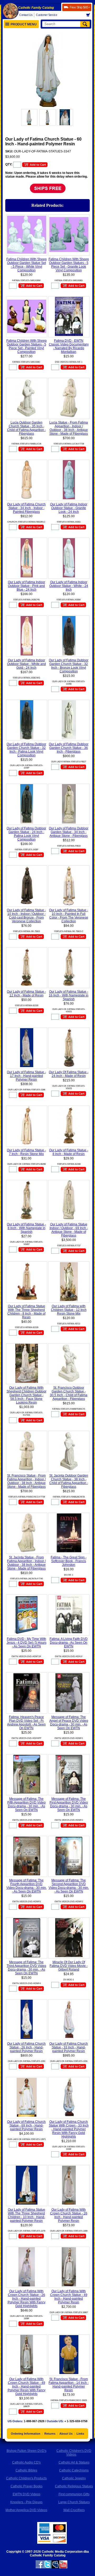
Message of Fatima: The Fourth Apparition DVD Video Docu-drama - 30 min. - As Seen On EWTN (27, 1886)
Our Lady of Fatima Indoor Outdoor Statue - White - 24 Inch (69, 586)
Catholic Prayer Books (27, 2486)
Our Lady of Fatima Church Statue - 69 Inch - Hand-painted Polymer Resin (26, 2125)
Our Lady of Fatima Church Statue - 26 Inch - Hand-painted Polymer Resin (26, 2047)
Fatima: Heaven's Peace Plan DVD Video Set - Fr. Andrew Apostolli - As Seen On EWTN (26, 1723)
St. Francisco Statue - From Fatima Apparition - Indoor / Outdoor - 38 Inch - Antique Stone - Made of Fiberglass (26, 1481)
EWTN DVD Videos (27, 2494)
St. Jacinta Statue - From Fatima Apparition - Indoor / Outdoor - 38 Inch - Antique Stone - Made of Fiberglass (26, 1563)
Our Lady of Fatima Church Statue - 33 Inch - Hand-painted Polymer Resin (69, 2047)
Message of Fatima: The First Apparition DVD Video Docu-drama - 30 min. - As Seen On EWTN (69, 1804)
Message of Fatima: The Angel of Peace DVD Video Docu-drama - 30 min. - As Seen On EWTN (69, 1723)
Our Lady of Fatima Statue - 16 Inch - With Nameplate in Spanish (69, 995)
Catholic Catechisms (74, 2470)
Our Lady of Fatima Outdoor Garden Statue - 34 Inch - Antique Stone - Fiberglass (69, 832)
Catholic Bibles (26, 2470)
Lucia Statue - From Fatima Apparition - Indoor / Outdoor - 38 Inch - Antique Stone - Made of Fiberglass (69, 428)
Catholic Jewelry (74, 2478)
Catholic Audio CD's (26, 2462)
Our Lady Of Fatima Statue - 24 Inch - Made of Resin (69, 1074)
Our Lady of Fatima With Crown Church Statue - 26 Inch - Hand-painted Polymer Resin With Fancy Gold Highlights (27, 2299)
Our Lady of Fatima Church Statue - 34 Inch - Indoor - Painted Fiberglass (26, 508)
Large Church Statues (74, 2502)
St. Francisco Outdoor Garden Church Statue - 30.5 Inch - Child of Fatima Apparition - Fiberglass (69, 1393)
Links (80, 2434)
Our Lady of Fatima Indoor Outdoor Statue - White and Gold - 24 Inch (27, 664)
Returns (50, 2434)
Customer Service (46, 15)
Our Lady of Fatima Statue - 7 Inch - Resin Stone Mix (26, 1152)
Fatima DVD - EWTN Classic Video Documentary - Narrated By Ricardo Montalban (69, 346)
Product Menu (24, 24)
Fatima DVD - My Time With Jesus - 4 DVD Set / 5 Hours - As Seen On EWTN (27, 1643)
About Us (66, 2434)
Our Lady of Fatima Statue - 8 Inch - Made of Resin (69, 1152)
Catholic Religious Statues (74, 2486)
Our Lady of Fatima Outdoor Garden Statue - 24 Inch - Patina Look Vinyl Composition (26, 834)
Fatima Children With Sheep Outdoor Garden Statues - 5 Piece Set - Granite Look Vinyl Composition (69, 265)
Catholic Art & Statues (74, 2462)
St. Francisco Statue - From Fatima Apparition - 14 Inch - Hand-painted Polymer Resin (69, 2385)
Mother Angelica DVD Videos (26, 2510)
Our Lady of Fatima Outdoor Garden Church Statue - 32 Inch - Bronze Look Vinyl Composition (69, 666)
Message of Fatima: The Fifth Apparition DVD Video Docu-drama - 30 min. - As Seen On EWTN (27, 1804)
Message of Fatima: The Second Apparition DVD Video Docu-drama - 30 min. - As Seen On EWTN (69, 1886)
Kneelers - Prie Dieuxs (26, 2502)
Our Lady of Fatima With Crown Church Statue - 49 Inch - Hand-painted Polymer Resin (69, 2297)
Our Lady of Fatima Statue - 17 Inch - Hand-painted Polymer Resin (26, 1076)
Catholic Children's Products (26, 2478)
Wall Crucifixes (74, 2510)
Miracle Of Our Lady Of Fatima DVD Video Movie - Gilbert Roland (69, 1966)
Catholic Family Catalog (36, 8)
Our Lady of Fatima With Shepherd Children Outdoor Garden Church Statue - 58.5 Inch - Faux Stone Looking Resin (27, 1395)
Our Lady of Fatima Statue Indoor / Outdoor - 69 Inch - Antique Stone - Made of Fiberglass (69, 1230)
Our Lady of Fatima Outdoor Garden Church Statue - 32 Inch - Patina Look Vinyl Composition (26, 750)
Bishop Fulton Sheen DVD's (27, 2451)
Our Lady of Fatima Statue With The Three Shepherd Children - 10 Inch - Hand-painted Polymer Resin (27, 2215)
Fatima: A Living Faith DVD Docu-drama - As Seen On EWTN (69, 1643)
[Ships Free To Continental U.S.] (48, 193)
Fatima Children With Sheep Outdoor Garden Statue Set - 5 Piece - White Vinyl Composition (27, 265)
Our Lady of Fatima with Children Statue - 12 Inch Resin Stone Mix (69, 1310)
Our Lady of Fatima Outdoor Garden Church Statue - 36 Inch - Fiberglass (69, 748)
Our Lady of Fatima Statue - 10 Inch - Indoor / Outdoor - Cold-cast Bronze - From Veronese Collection (26, 916)
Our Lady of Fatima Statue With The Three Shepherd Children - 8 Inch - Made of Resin (26, 1312)
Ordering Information (26, 2434)
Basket (90, 15)
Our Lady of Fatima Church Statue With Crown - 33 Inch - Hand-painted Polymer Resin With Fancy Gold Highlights (69, 2129)
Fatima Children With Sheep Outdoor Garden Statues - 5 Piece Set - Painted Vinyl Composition (27, 346)
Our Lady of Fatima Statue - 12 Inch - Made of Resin (26, 993)
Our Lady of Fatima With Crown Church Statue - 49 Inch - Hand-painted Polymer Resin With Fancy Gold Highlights (27, 2386)
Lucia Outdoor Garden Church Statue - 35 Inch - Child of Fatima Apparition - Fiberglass (27, 428)
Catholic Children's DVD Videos (74, 2453)
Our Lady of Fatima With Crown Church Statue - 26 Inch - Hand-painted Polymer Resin (69, 2215)
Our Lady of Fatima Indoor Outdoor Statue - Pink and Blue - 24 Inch (27, 586)
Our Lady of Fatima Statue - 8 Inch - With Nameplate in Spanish (26, 1228)
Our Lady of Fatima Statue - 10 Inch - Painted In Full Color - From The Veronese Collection (69, 916)
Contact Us (26, 15)
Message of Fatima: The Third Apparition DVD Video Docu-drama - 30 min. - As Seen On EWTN (26, 1968)
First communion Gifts (74, 2494)
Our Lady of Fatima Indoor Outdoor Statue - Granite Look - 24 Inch (69, 508)
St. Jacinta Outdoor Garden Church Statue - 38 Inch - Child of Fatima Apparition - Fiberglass (69, 1481)
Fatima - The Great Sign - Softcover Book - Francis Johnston (69, 1561)
